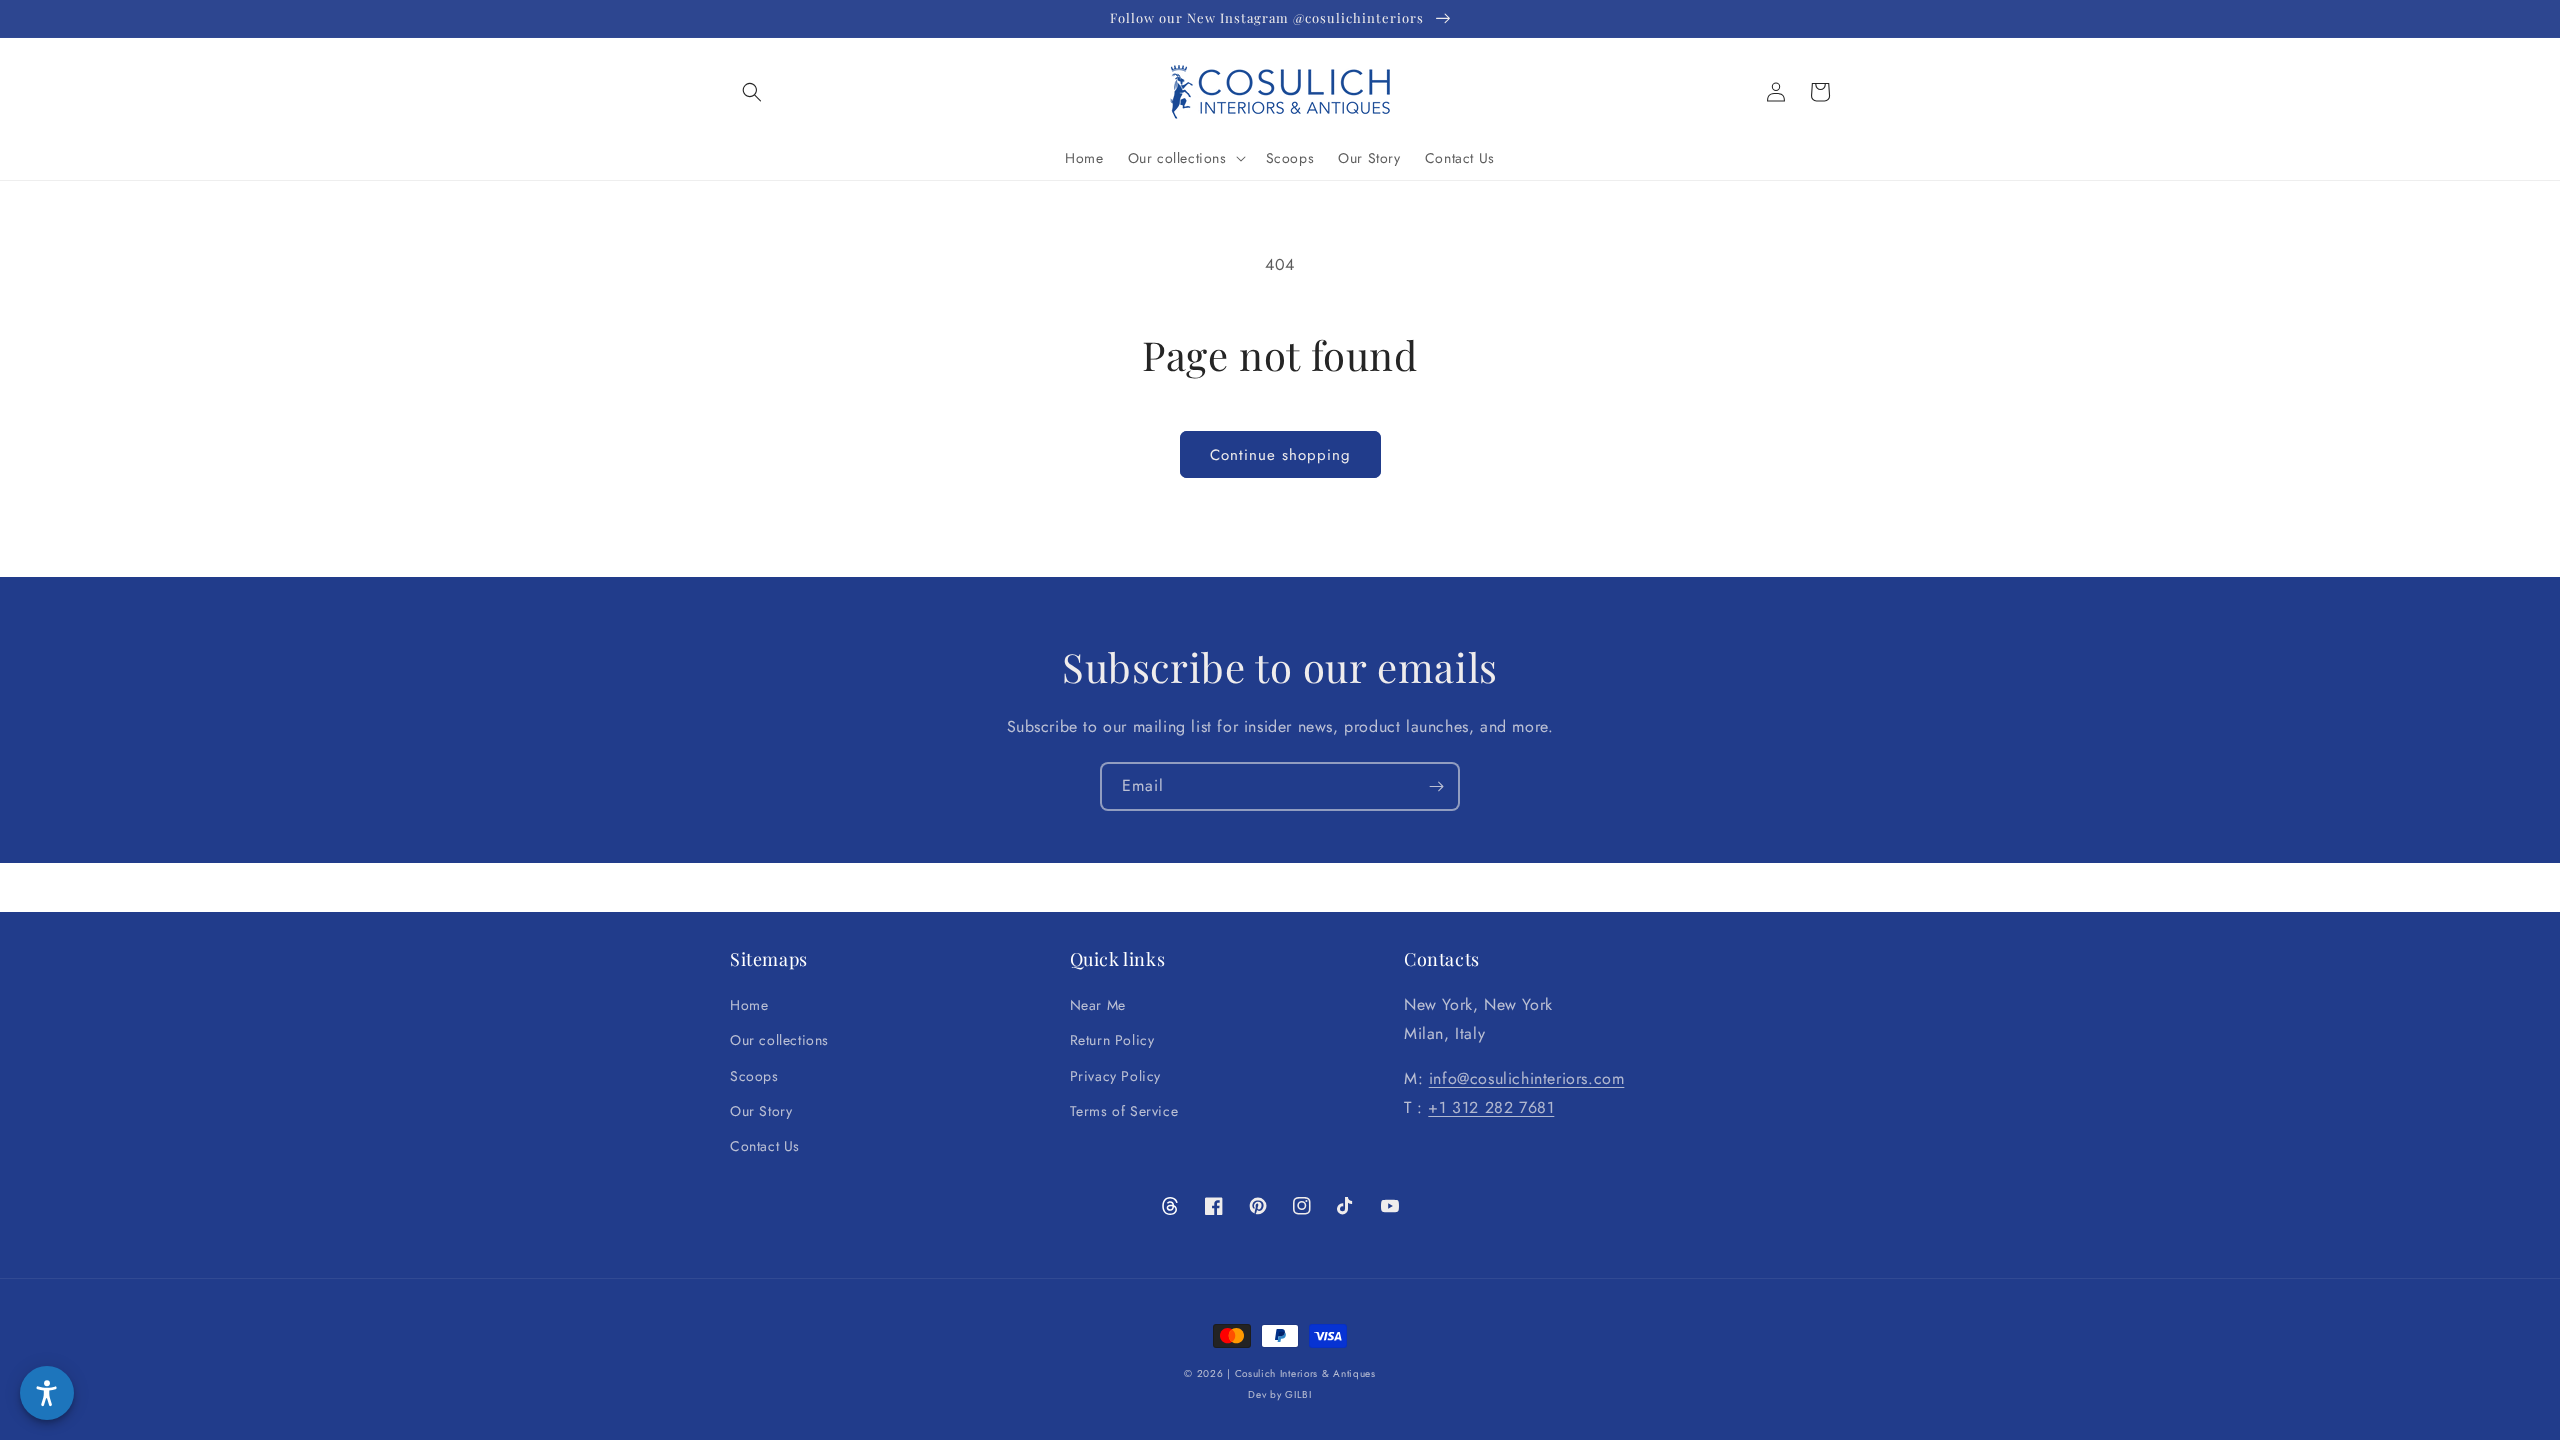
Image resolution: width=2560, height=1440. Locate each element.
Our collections (779, 1040)
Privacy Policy (1115, 1076)
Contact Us (765, 1146)
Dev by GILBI (1279, 1394)
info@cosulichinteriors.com (1527, 1078)
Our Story (761, 1111)
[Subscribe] (1436, 786)
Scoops (754, 1076)
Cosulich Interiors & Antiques (1305, 1373)
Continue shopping (1280, 455)
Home (749, 1005)
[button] (752, 92)
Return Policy (1112, 1040)
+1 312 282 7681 (1491, 1107)
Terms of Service (1124, 1111)
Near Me (1098, 1005)
